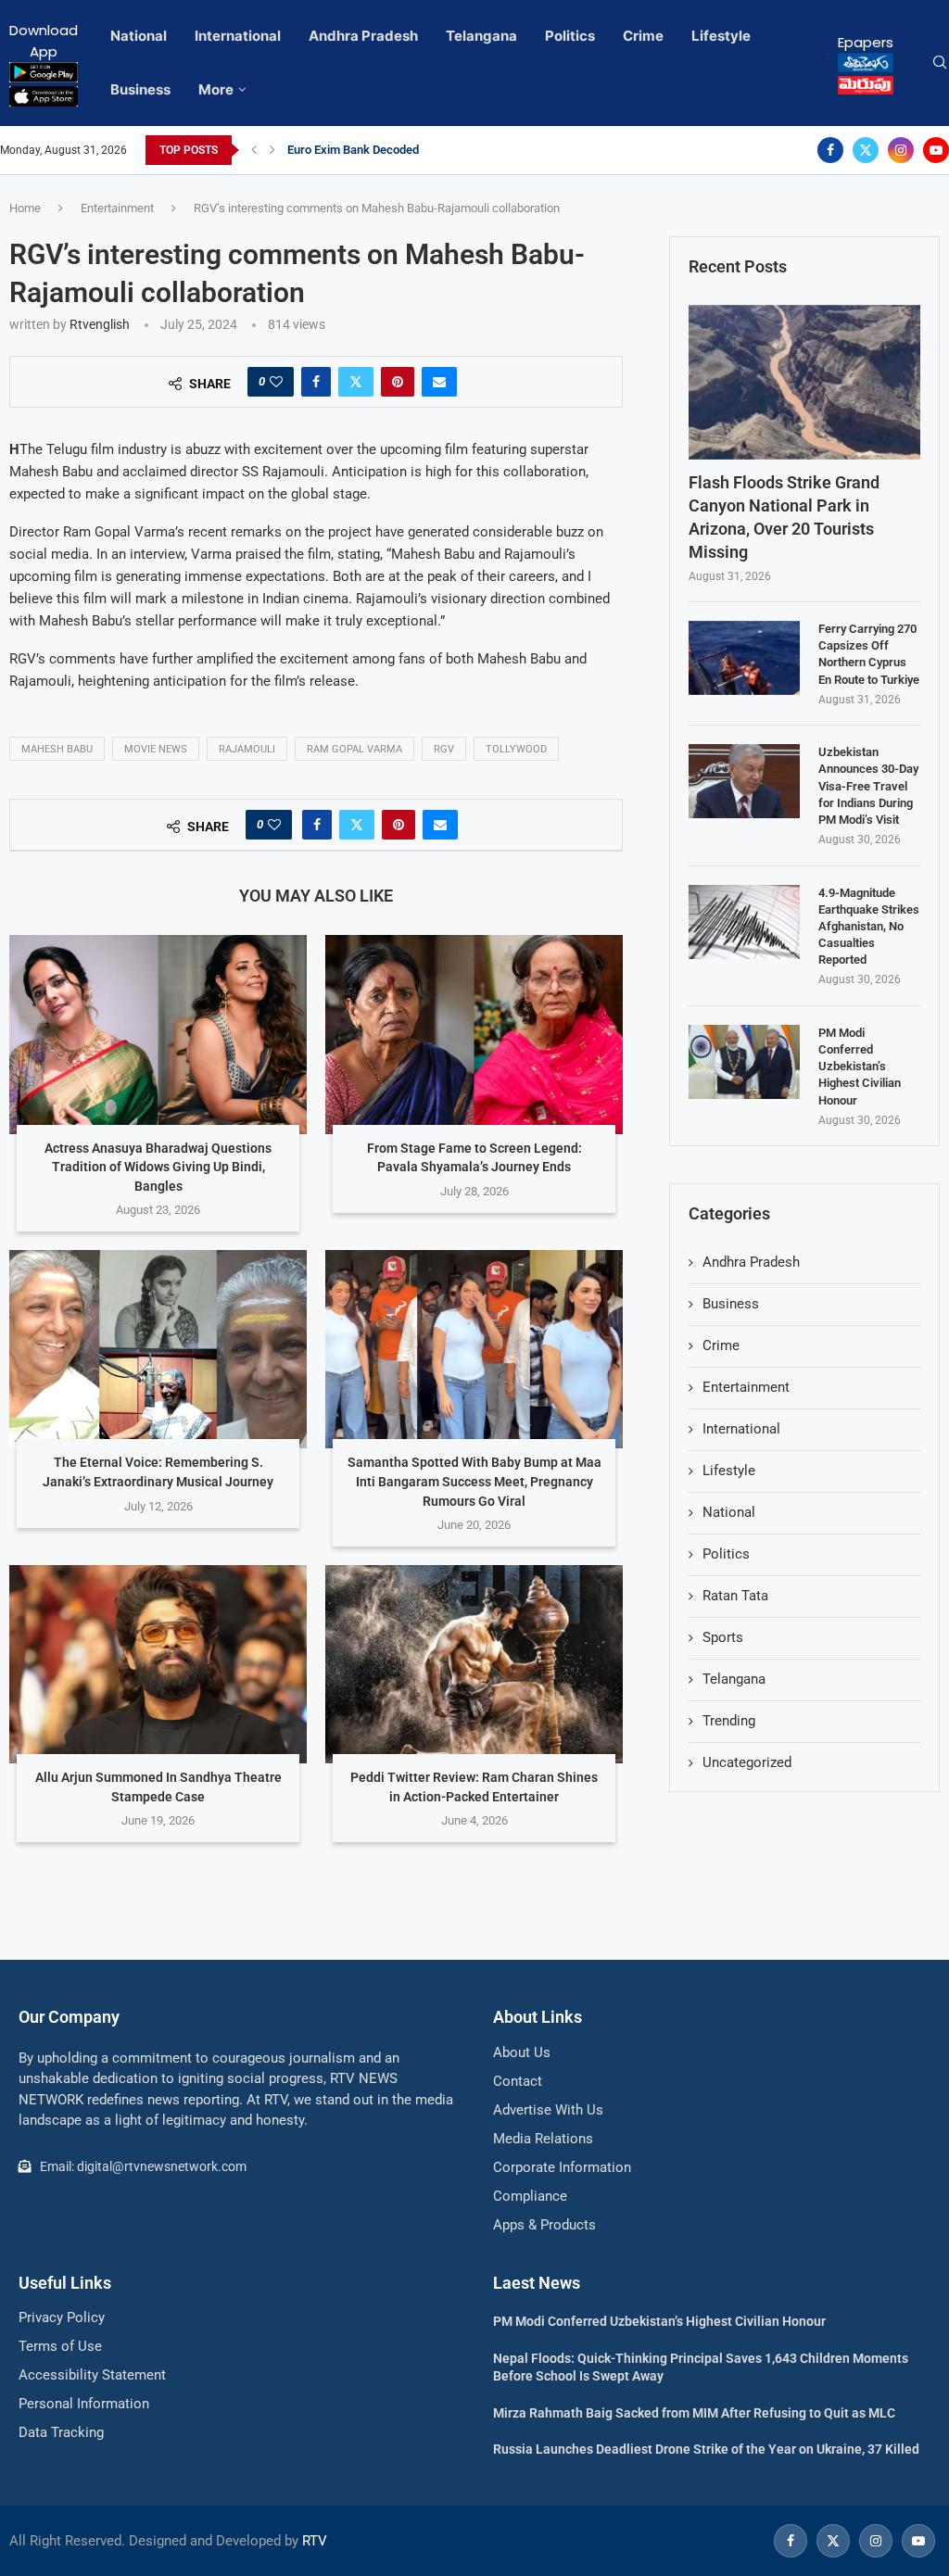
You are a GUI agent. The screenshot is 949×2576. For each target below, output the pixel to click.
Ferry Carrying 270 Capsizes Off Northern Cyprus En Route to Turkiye (869, 654)
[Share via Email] (439, 382)
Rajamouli (247, 749)
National (139, 36)
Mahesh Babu (57, 749)
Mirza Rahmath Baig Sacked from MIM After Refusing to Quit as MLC (694, 2413)
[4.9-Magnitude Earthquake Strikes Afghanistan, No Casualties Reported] (744, 922)
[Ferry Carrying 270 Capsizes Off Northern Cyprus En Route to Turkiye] (744, 658)
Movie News (156, 749)
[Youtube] (936, 150)
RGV (444, 749)
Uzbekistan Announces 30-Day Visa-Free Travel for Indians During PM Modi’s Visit (868, 786)
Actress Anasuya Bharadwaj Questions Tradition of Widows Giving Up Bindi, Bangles (158, 1167)
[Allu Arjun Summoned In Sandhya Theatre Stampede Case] (158, 1664)
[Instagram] (901, 150)
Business (140, 89)
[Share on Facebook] (316, 382)
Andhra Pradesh (363, 36)
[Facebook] (830, 150)
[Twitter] (866, 150)
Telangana (481, 36)
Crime (643, 36)
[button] (254, 150)
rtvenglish (100, 324)
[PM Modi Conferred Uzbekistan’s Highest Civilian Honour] (744, 1062)
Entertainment (117, 208)
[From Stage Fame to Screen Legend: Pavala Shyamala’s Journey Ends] (474, 1034)
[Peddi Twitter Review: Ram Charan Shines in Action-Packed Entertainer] (474, 1664)
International (238, 36)
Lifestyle (721, 36)
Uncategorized (747, 1762)
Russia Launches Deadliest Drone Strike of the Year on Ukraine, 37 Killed (706, 2449)
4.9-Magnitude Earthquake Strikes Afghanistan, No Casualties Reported (869, 927)
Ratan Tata (735, 1596)
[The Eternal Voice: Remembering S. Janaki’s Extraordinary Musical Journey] (158, 1349)
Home (25, 208)
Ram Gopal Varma (354, 749)
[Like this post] (276, 382)
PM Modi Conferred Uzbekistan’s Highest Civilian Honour (860, 1067)
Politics (570, 36)
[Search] (940, 63)
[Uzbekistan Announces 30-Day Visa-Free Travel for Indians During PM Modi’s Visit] (744, 781)
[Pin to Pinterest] (398, 382)
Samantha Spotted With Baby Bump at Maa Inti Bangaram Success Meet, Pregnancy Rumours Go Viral (474, 1481)
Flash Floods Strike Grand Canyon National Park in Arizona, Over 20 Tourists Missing (784, 518)
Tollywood (516, 749)
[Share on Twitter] (356, 382)
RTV (315, 2541)
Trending (729, 1721)
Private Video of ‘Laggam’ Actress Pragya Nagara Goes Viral (447, 150)
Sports (723, 1637)
